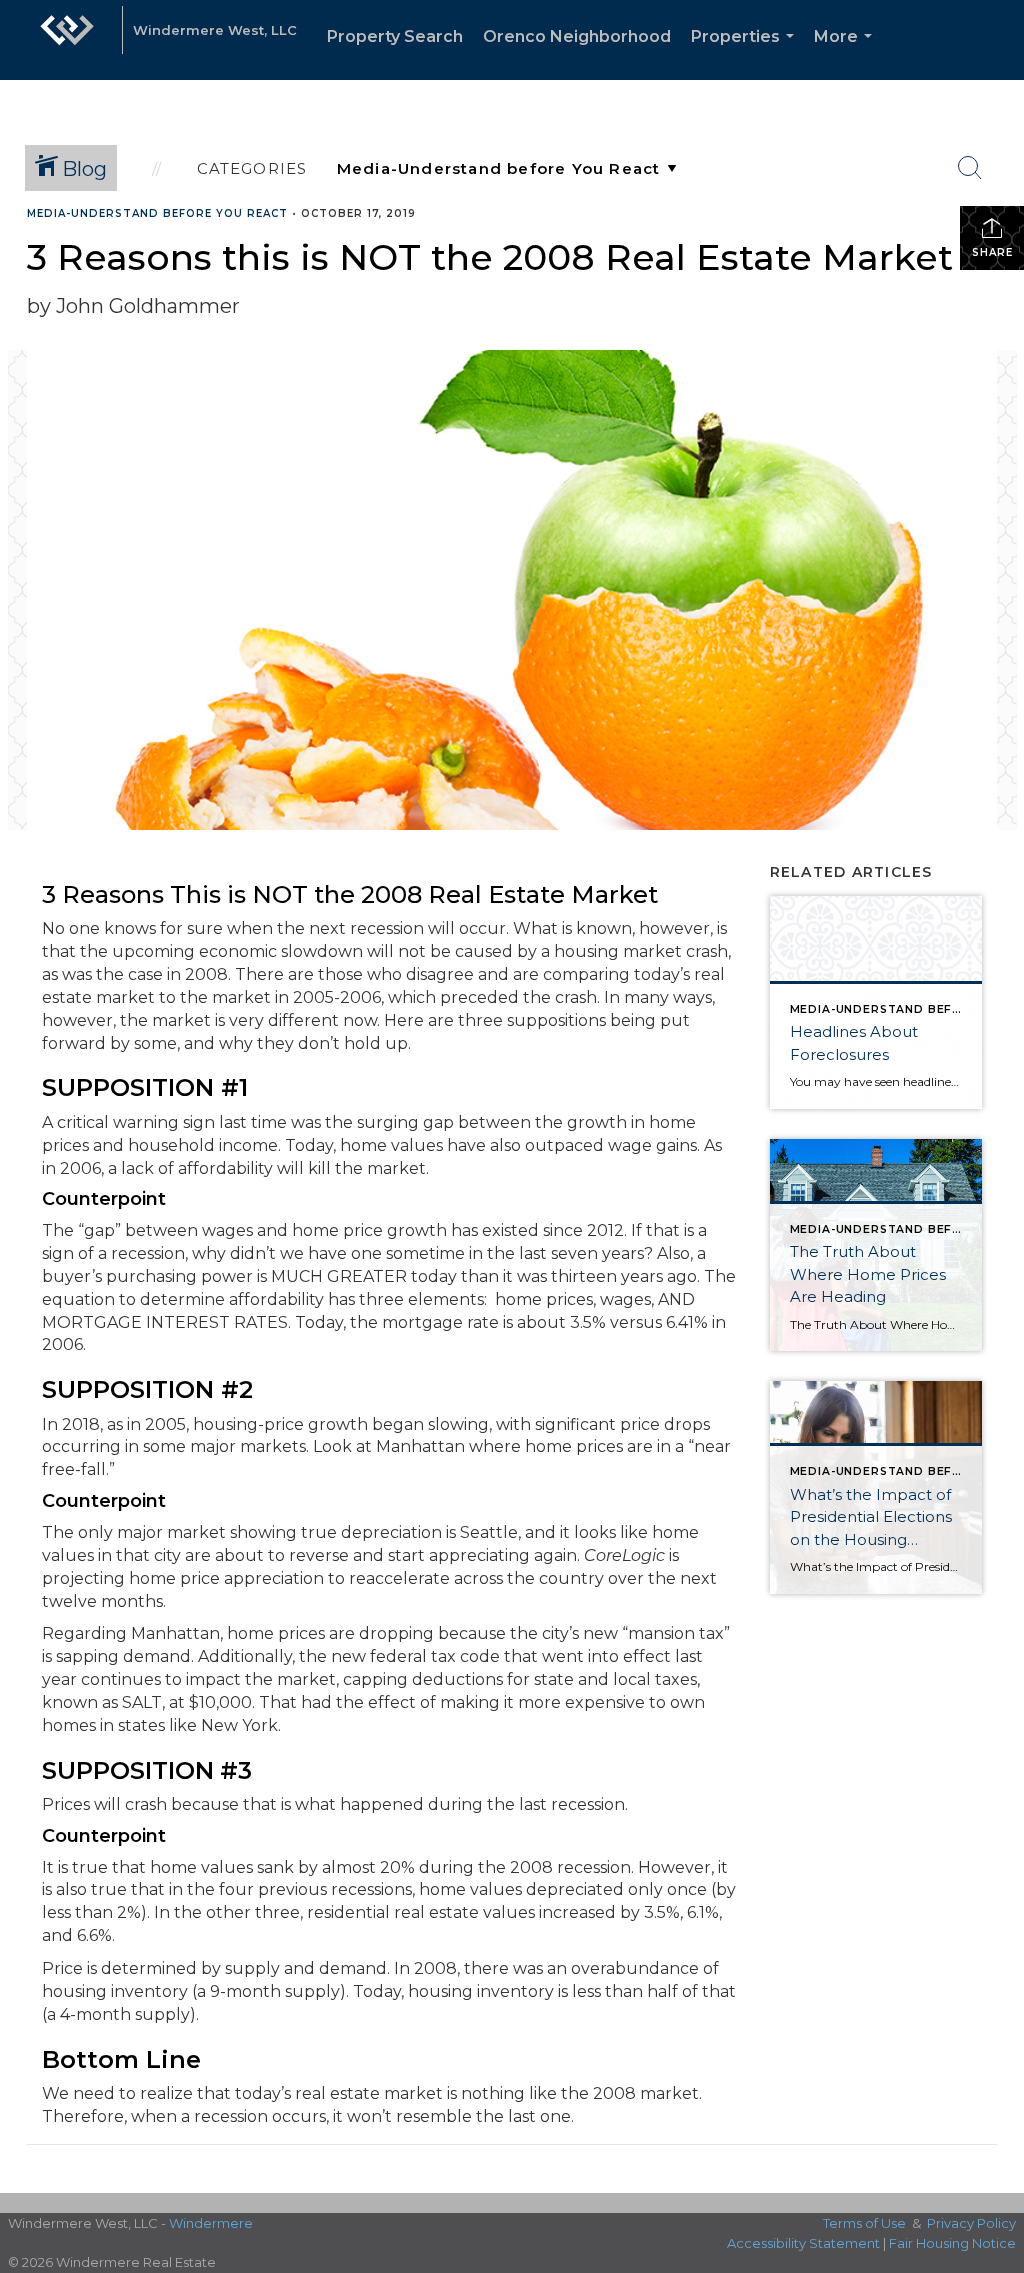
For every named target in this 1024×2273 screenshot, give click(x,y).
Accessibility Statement (803, 2243)
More (847, 53)
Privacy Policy (971, 2223)
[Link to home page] (67, 40)
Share (992, 252)
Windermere (211, 2223)
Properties (746, 53)
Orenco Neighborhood (577, 36)
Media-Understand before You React (157, 213)
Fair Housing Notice (952, 2243)
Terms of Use (864, 2223)
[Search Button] (970, 168)
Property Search (395, 36)
